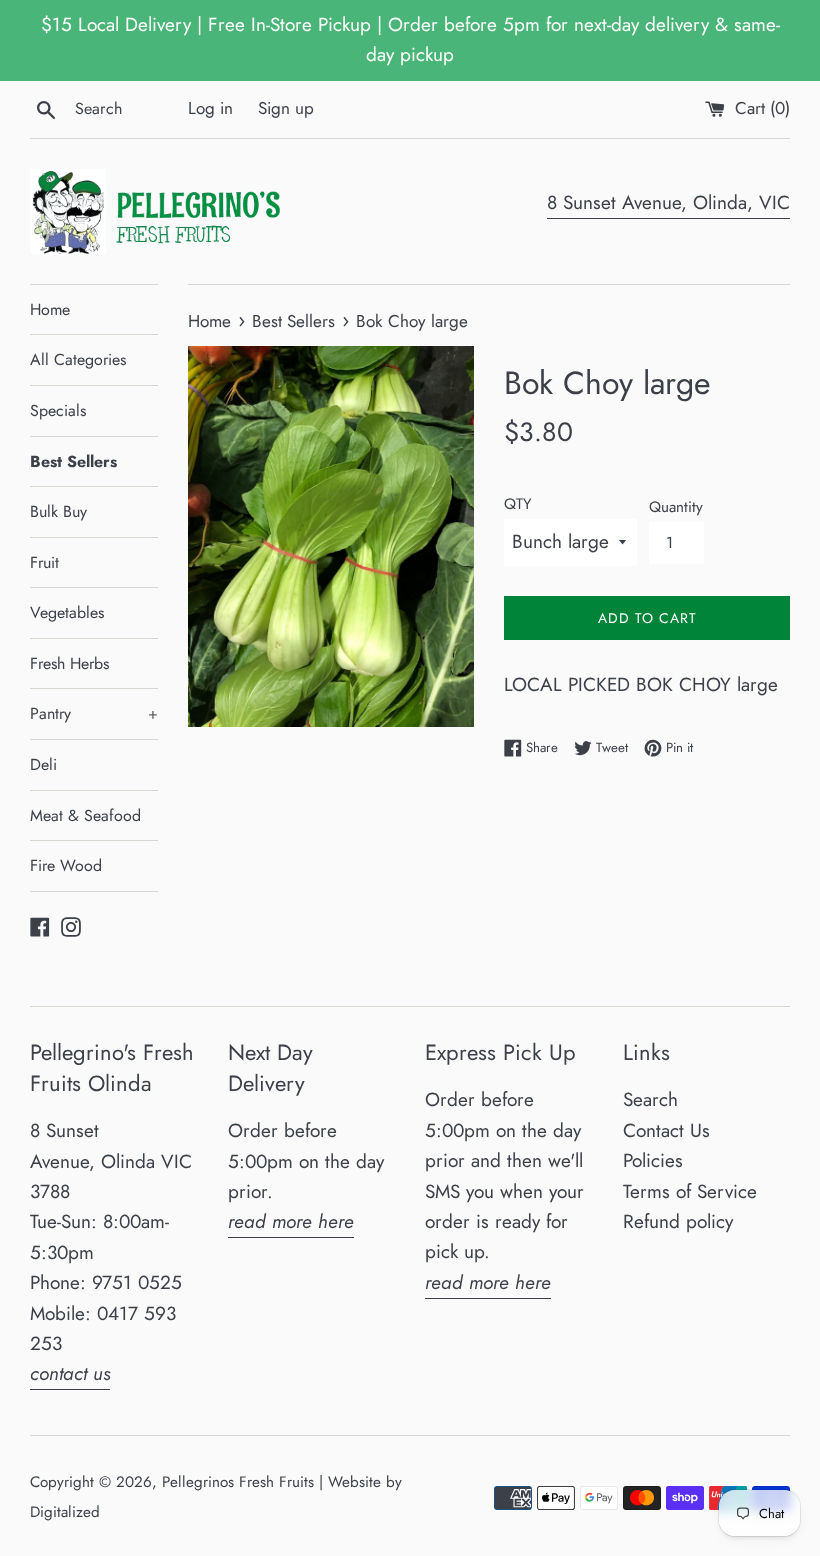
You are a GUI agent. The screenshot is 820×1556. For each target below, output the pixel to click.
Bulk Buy (58, 511)
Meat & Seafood (85, 815)
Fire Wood (66, 865)
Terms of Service (690, 1191)
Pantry (94, 713)
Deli (43, 764)
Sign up (286, 108)
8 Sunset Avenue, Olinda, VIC (668, 202)
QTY (518, 504)
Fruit (44, 562)
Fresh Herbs (69, 663)
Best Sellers (73, 461)
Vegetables (67, 612)
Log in (210, 108)
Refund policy (678, 1221)
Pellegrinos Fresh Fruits (238, 1482)
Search (650, 1099)
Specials (58, 410)
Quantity (676, 507)
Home (50, 309)
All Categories (78, 359)
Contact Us (666, 1130)
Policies (653, 1160)
